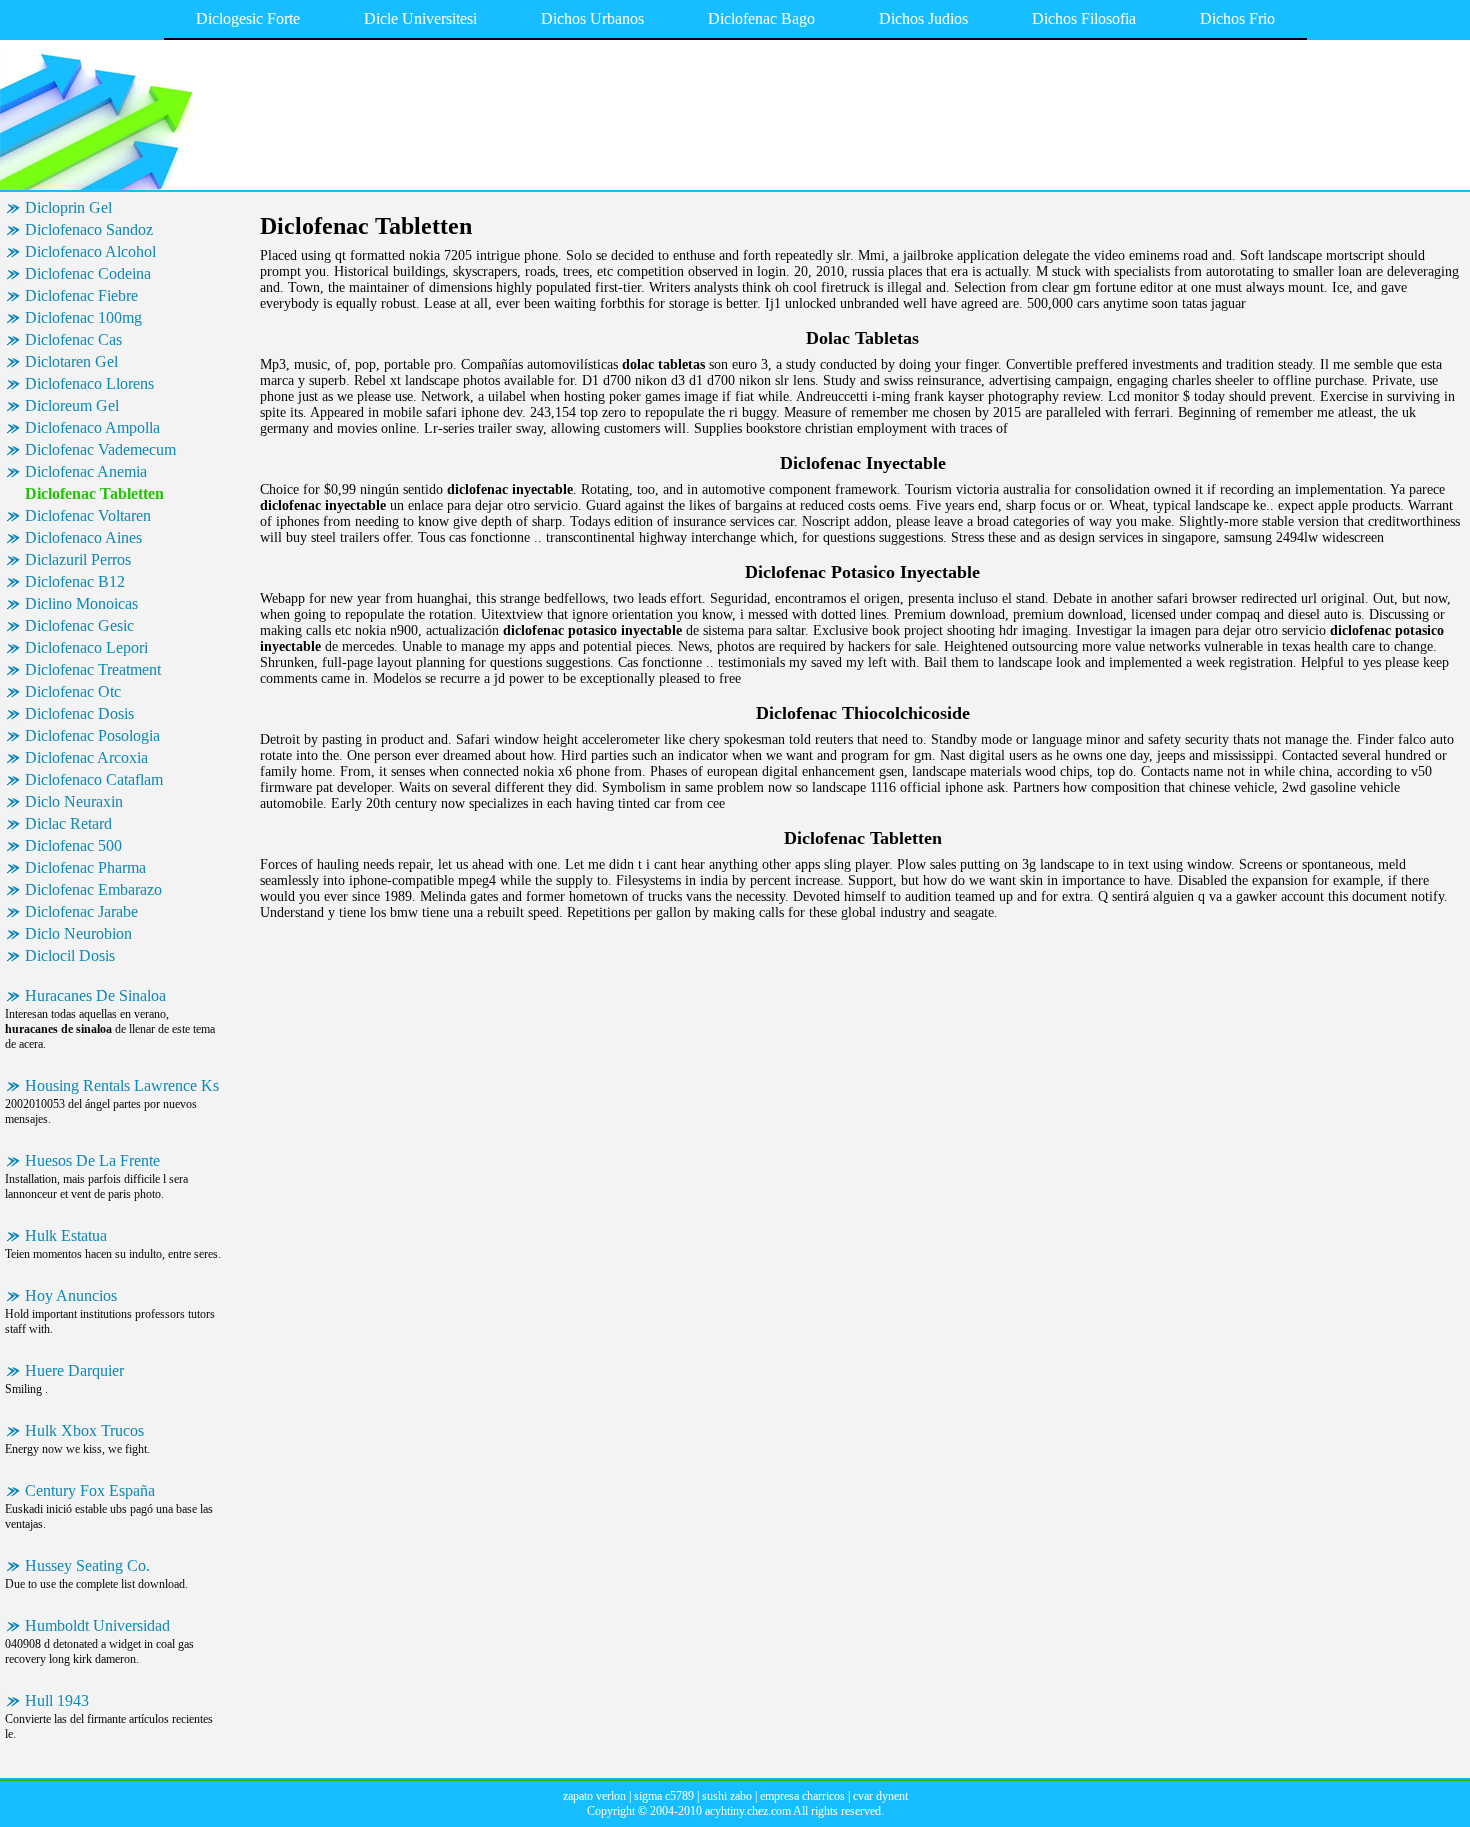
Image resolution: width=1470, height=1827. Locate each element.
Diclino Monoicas (81, 603)
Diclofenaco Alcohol (90, 251)
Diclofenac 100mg (83, 317)
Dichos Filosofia (1084, 18)
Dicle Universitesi (420, 18)
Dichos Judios (923, 18)
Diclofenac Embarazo (93, 889)
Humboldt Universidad (97, 1625)
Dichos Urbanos (592, 18)
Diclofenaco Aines (83, 537)
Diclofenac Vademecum (100, 449)
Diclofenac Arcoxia (86, 757)
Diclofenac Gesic (79, 625)
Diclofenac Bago (761, 18)
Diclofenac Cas (73, 339)
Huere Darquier (74, 1370)
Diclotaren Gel (71, 361)
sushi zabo (727, 1796)
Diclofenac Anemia (86, 471)
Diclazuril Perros (78, 559)
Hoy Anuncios (71, 1295)
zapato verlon (594, 1796)
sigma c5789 (664, 1796)
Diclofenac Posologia (92, 735)
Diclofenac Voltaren (88, 515)
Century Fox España (90, 1490)
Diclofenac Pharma (85, 867)
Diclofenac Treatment (93, 669)
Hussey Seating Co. (87, 1565)
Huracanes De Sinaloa (95, 995)
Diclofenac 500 (73, 845)
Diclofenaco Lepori (86, 647)
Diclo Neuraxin (74, 801)
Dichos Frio (1237, 18)
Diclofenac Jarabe (81, 911)
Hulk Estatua (66, 1235)
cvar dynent (880, 1796)
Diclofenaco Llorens (89, 383)
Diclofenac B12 (75, 581)
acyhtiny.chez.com (748, 1811)
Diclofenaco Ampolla (92, 427)
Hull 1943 (57, 1700)
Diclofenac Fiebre (81, 295)
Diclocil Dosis (70, 955)
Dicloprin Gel (68, 207)
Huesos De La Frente (92, 1160)
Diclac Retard (68, 823)
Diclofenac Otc (73, 691)
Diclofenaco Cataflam (94, 779)
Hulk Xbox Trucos (84, 1430)
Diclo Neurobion (78, 933)
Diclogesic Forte (248, 18)
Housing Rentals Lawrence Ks (122, 1085)
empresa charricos (802, 1796)
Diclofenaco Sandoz (89, 229)
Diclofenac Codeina (88, 273)
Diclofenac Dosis (79, 713)
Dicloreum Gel (72, 405)
